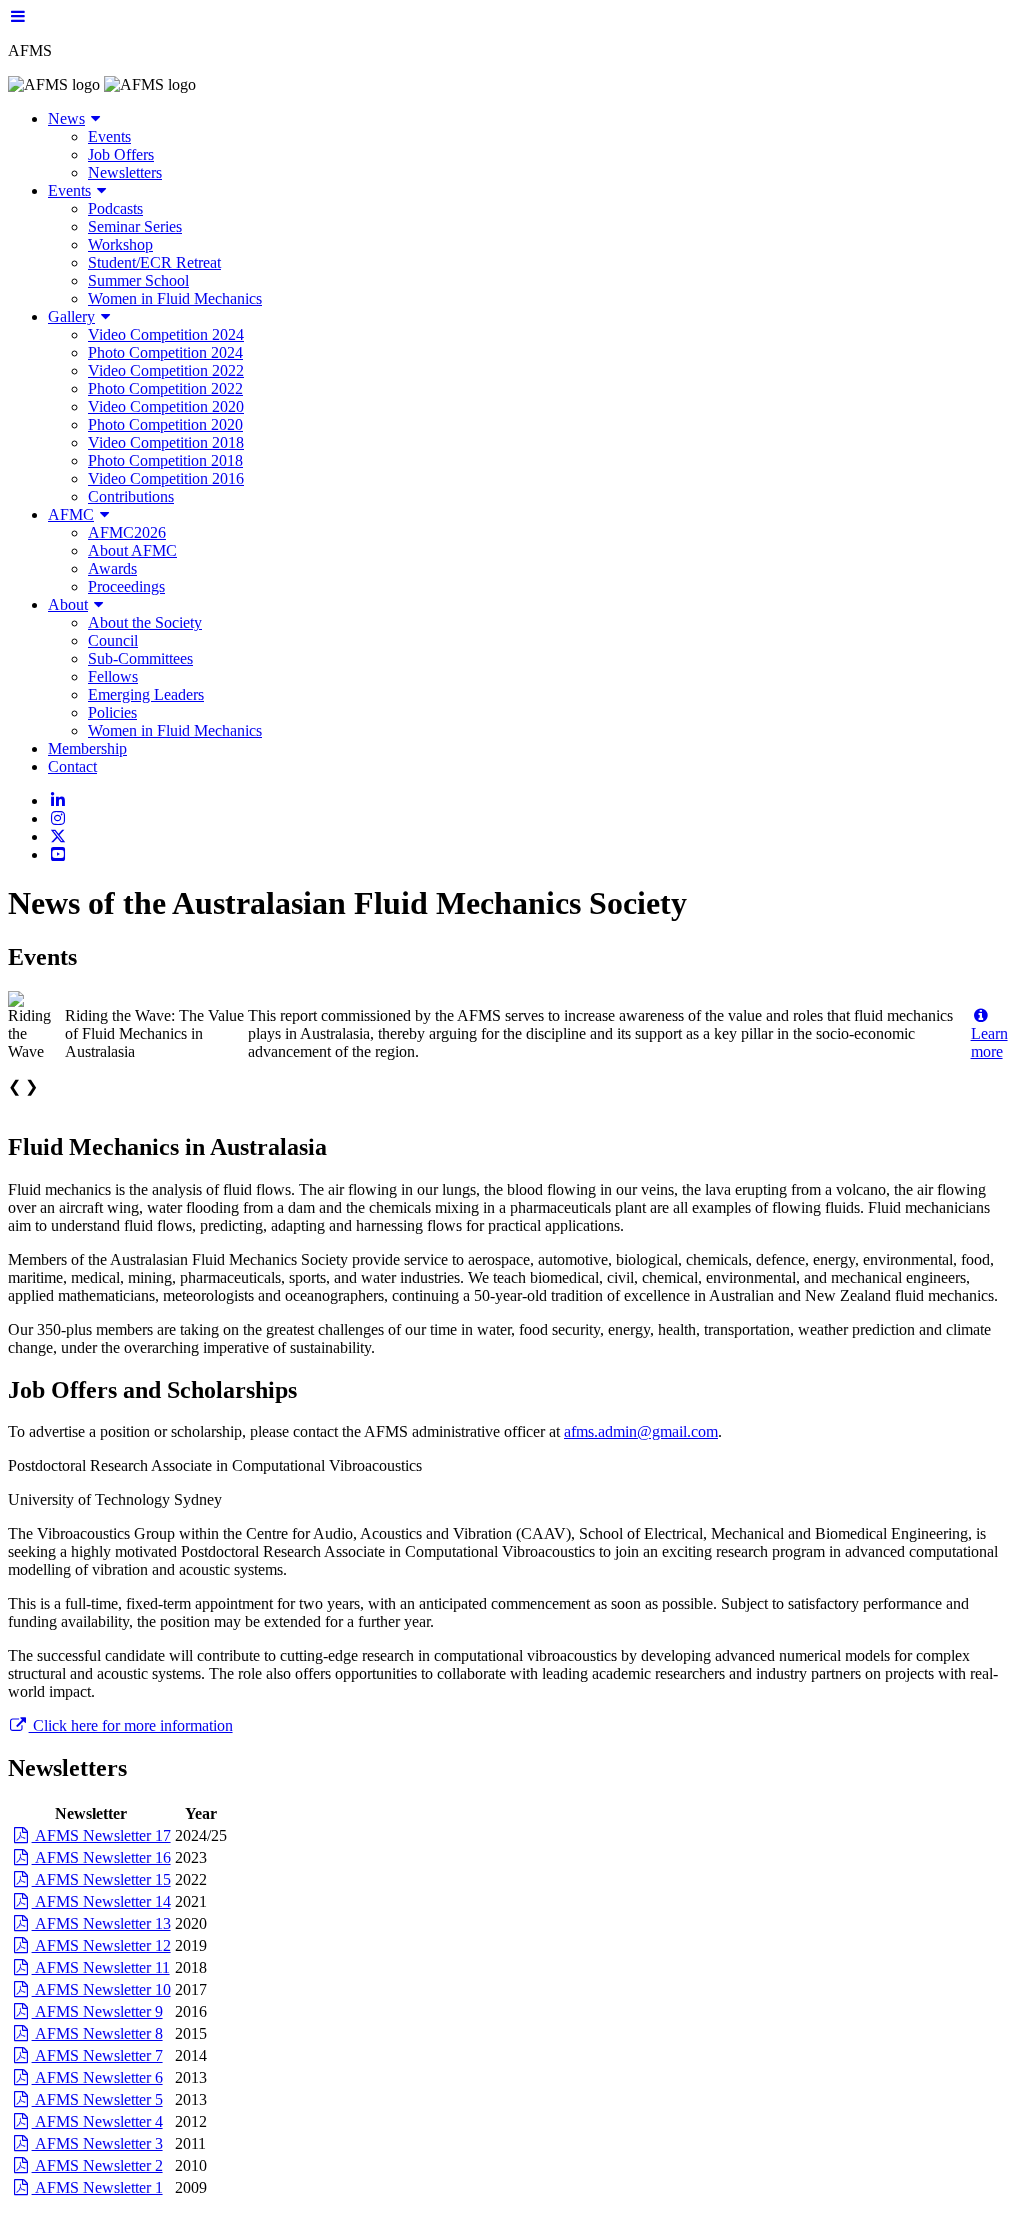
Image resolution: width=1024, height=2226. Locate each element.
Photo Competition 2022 (165, 388)
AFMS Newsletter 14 (101, 1901)
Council (113, 640)
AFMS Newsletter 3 (97, 2143)
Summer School (138, 280)
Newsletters (125, 172)
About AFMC (132, 550)
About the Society (145, 622)
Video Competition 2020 (166, 406)
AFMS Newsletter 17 (101, 1835)
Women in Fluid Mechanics (175, 298)
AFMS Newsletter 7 (97, 2055)
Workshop (120, 244)
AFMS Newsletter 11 (101, 1967)
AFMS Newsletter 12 (101, 1945)
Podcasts (115, 208)
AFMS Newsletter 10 (101, 1989)
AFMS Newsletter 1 (97, 2187)
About (68, 604)
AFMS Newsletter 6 (97, 2077)
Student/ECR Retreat (154, 262)
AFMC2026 (127, 532)
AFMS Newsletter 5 (97, 2099)
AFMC (71, 514)
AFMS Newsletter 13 (101, 1923)
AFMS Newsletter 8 (97, 2033)
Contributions (131, 496)
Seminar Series (135, 226)
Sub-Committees (140, 658)
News (66, 118)
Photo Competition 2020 (165, 424)
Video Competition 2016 (166, 478)
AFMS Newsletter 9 (97, 2011)
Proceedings (126, 586)
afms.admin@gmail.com (641, 1431)
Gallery (71, 316)
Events (109, 136)
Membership (87, 748)
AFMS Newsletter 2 (97, 2165)
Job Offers (121, 154)
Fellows (113, 676)
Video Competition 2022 (166, 370)
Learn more (989, 1042)
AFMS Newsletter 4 (97, 2121)
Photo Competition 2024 (165, 352)
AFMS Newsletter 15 (101, 1879)
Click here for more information (131, 1725)
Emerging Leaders (146, 694)
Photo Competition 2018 (165, 460)
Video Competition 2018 (166, 442)
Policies (112, 712)
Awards (112, 568)
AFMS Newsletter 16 (101, 1857)
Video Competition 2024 (166, 334)
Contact (72, 766)
